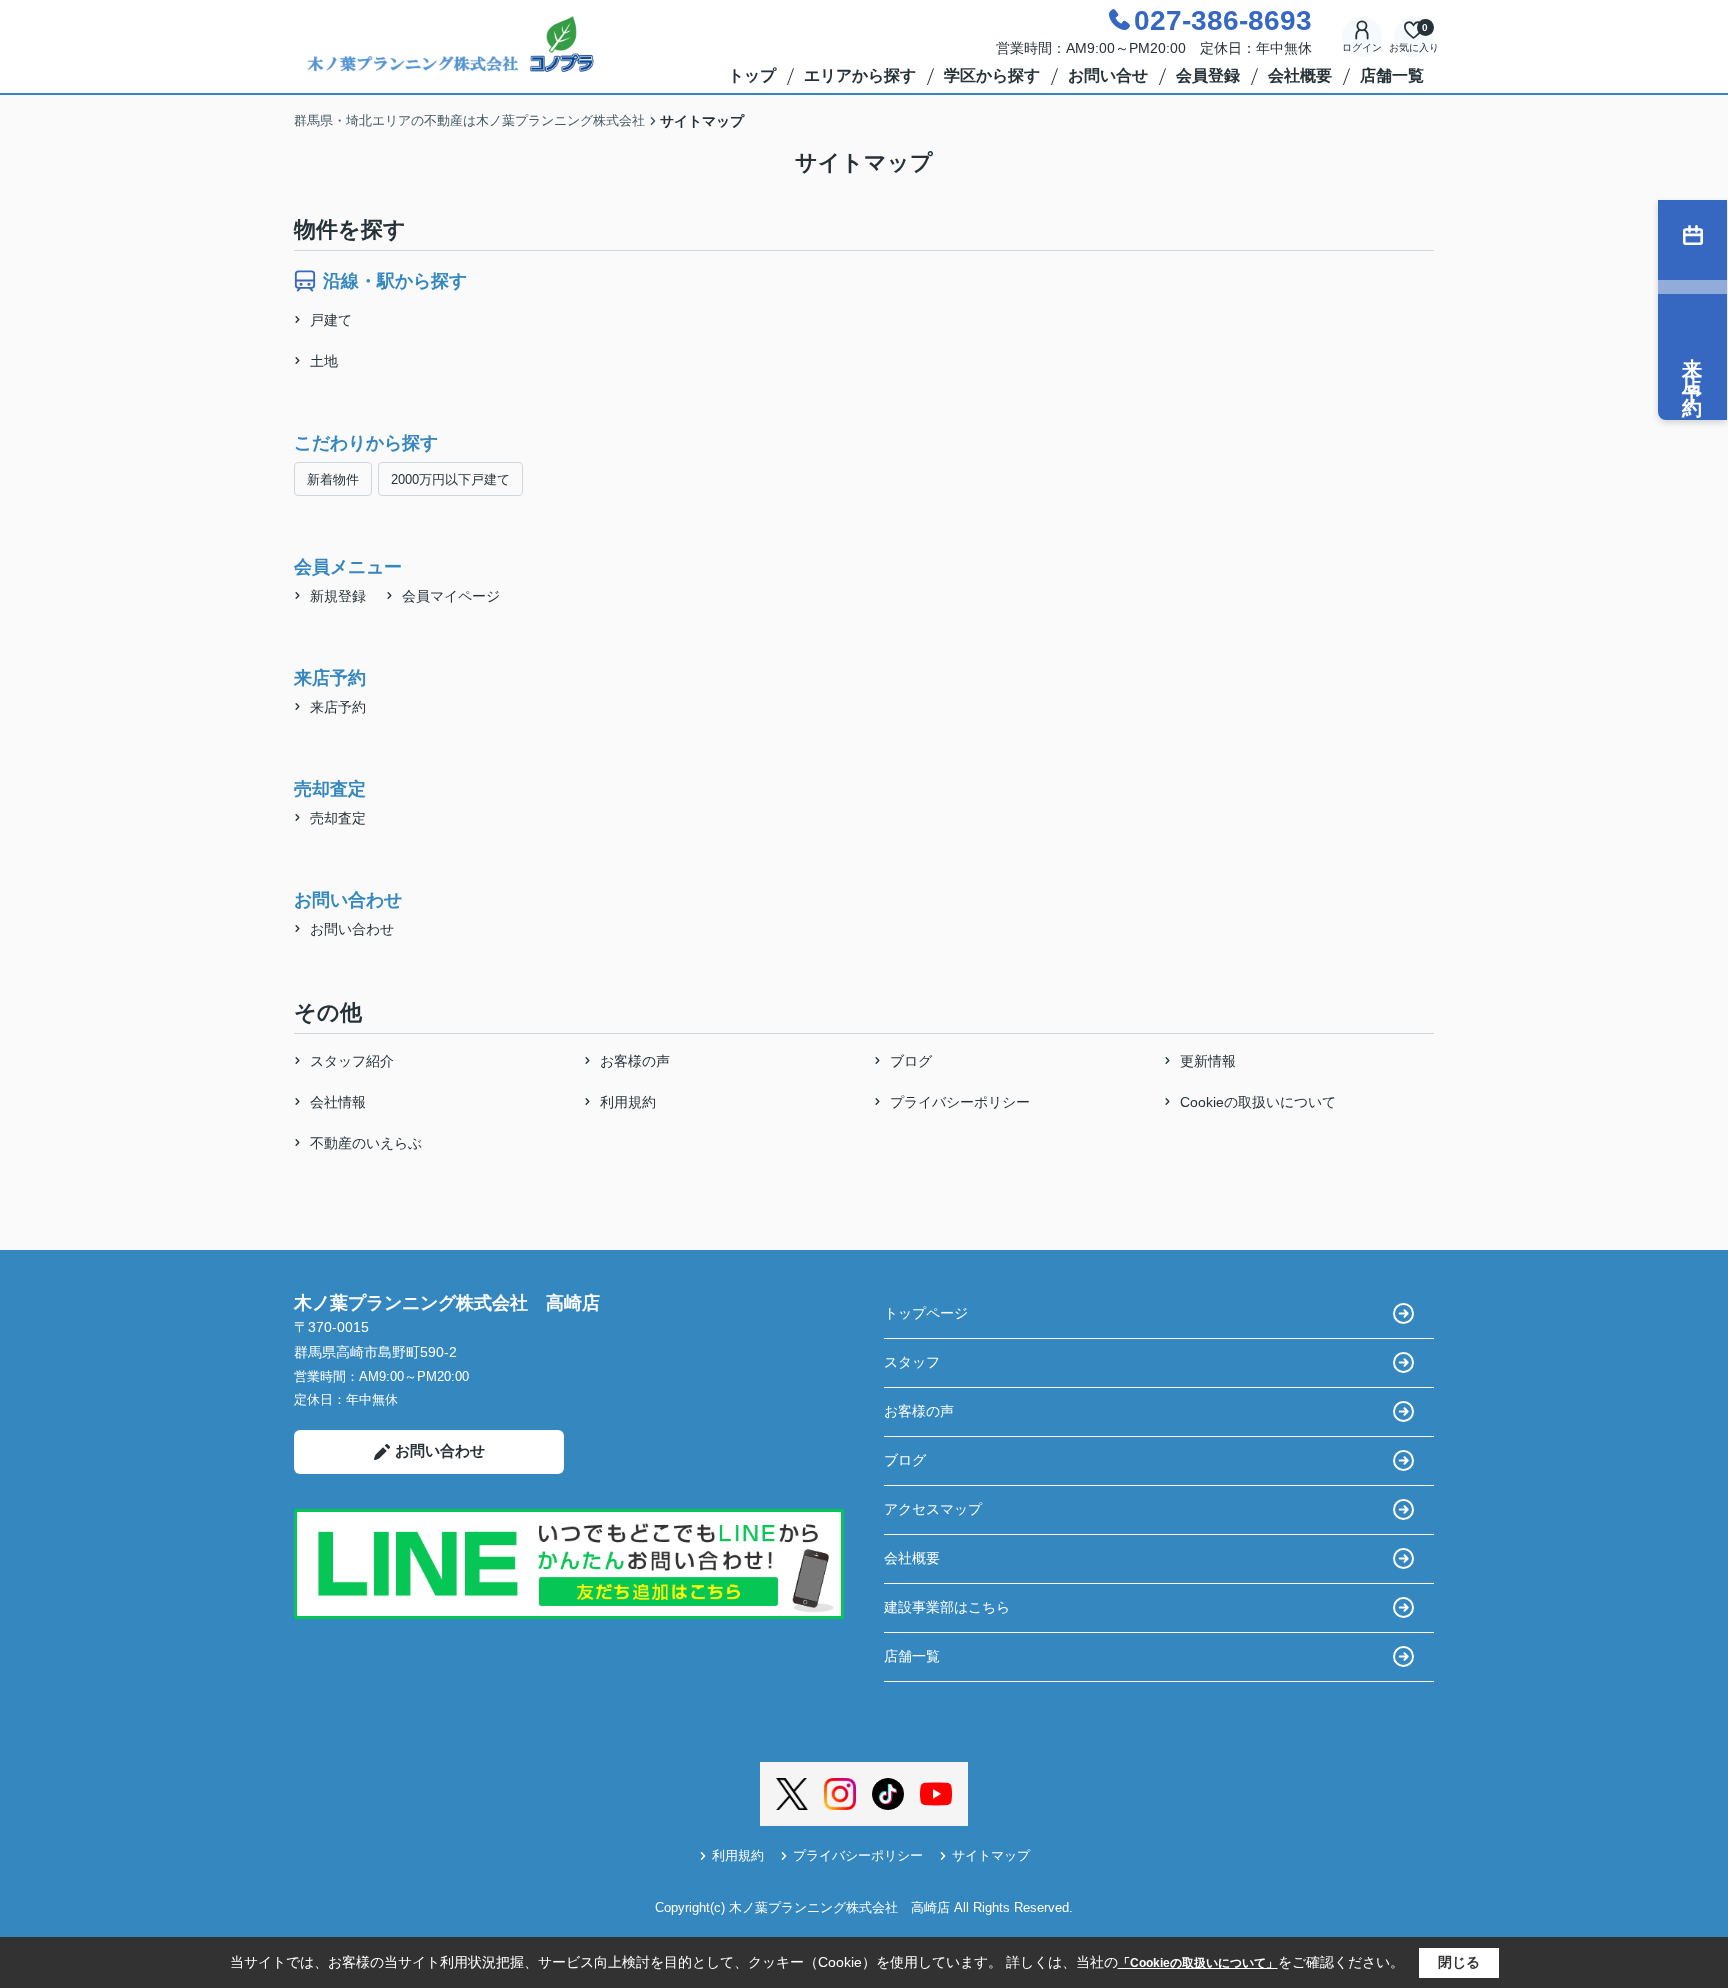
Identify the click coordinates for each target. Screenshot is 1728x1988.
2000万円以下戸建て (450, 479)
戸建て (331, 320)
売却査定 (338, 818)
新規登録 (338, 596)
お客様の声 (635, 1061)
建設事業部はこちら (947, 1607)
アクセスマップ (933, 1509)
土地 (324, 361)
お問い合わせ (352, 929)
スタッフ (912, 1362)
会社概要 (1300, 75)
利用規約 (628, 1102)
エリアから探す (860, 75)
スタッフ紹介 (352, 1061)
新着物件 (333, 479)
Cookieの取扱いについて (1258, 1102)
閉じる (1459, 1962)
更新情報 (1208, 1061)
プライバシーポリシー (960, 1102)
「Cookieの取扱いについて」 (1198, 1963)
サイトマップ (991, 1855)
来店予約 (338, 707)
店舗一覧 (1392, 75)
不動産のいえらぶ (366, 1143)
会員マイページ (451, 596)
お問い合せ (1108, 75)
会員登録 (1208, 75)
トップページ (926, 1313)
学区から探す (992, 75)
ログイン (1362, 47)
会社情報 (338, 1102)
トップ (752, 75)
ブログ (911, 1061)
